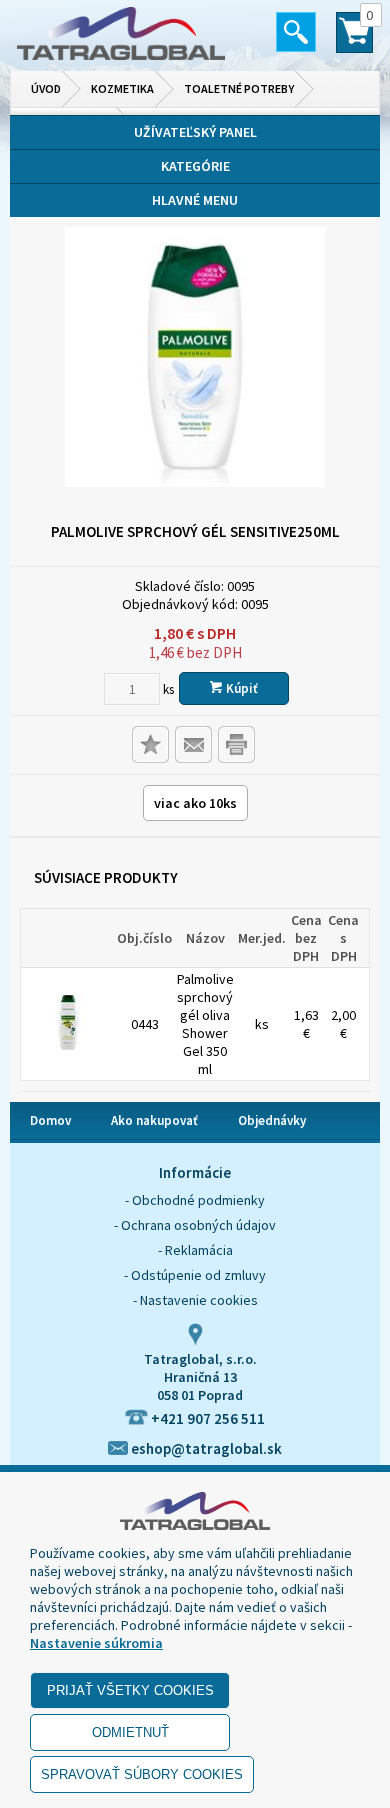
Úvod (46, 88)
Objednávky (272, 1120)
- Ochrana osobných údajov (195, 1225)
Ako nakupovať (154, 1120)
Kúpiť (240, 688)
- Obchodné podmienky (195, 1200)
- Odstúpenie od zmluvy (195, 1275)
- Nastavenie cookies (195, 1300)
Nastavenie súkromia (96, 1643)
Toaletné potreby (239, 88)
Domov (50, 1120)
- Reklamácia (195, 1250)
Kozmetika (122, 88)
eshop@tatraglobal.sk (205, 1448)
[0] (354, 41)
